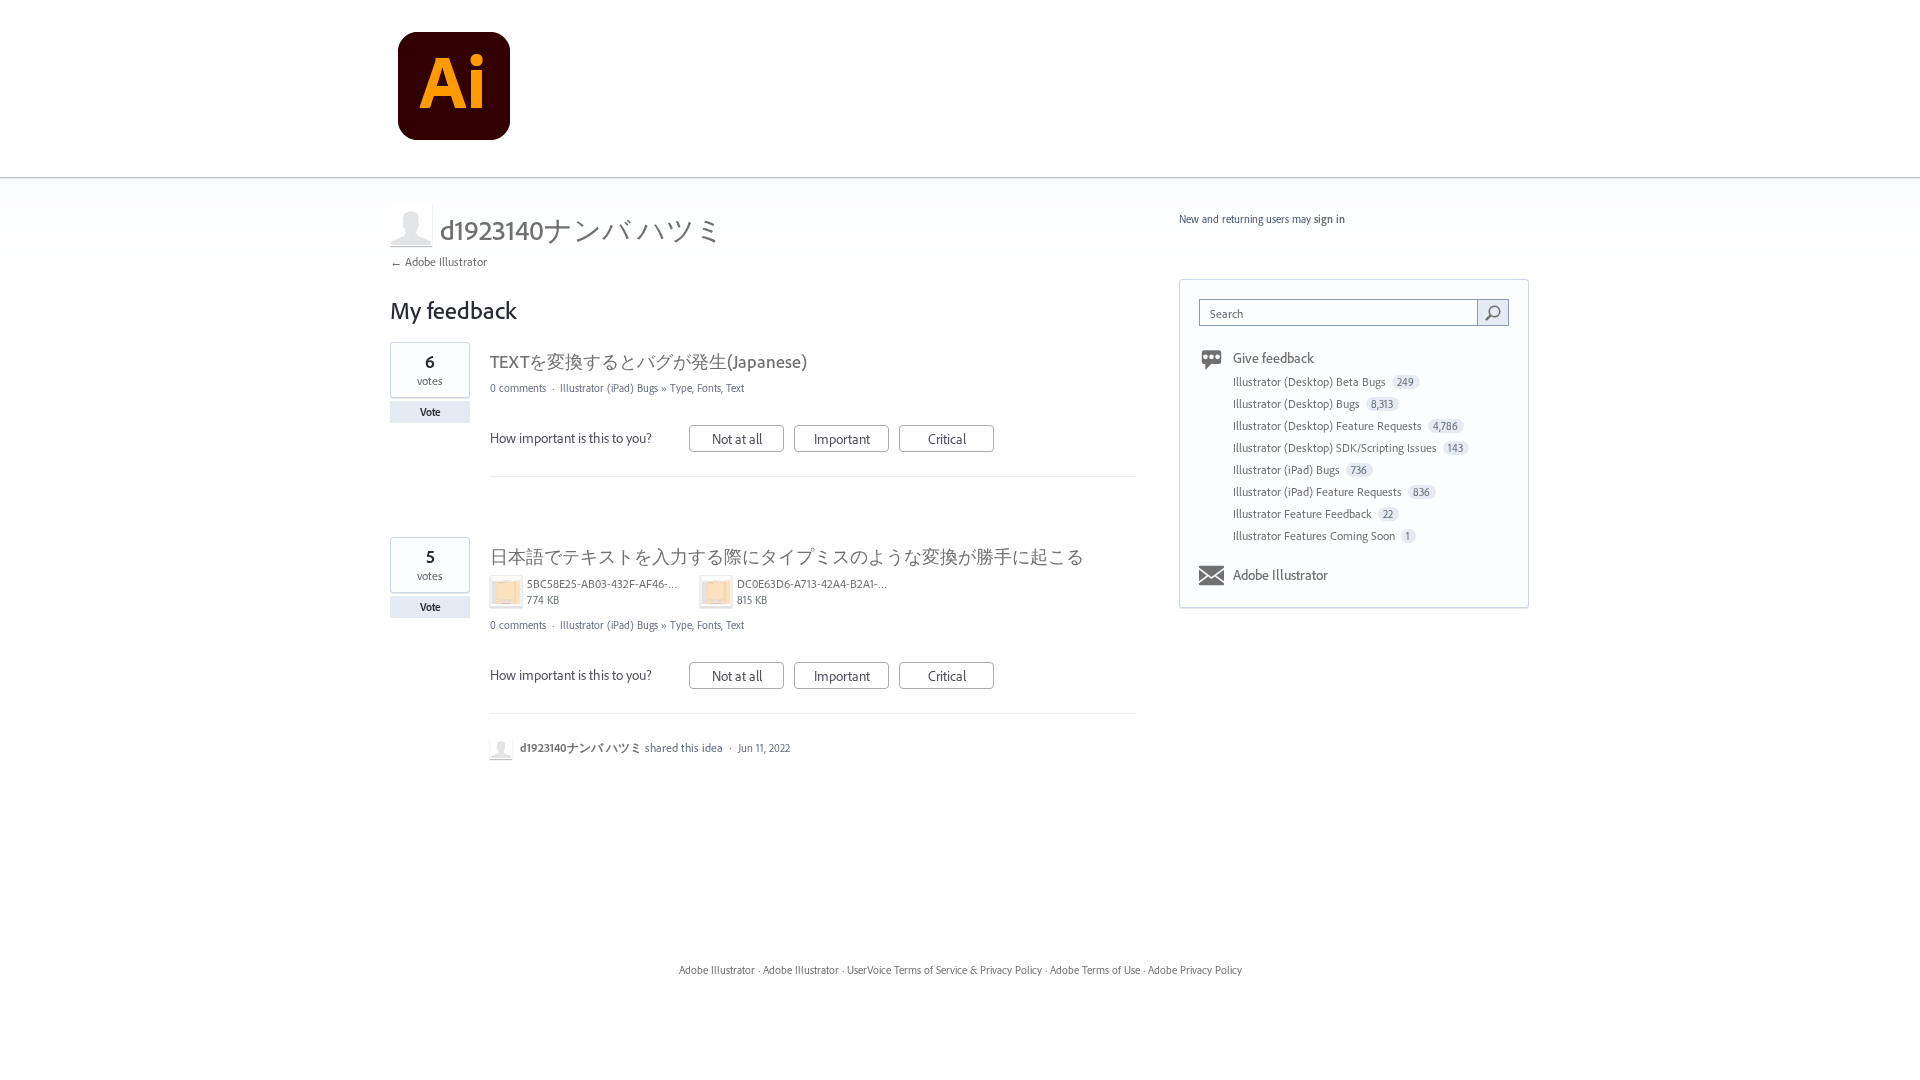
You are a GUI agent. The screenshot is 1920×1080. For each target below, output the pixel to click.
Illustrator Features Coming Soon (1315, 535)
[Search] (1493, 312)
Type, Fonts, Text (707, 388)
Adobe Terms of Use (1095, 970)
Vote (430, 412)
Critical (961, 441)
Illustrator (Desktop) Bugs (1298, 403)
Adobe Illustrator (1280, 575)
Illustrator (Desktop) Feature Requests (1329, 425)
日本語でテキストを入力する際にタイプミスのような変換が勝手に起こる (787, 556)
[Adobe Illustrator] (454, 89)
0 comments (518, 388)
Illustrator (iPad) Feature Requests (1319, 491)
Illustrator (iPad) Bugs (609, 388)
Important (851, 441)
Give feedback (1273, 358)
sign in (1329, 219)
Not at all (748, 441)
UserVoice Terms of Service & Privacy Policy (944, 970)
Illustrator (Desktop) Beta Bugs (1311, 381)
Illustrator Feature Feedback (1304, 513)
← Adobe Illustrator (438, 261)
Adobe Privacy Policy (1195, 970)
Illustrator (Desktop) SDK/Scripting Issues (1336, 447)
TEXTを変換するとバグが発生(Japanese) (648, 361)
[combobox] (1343, 312)
